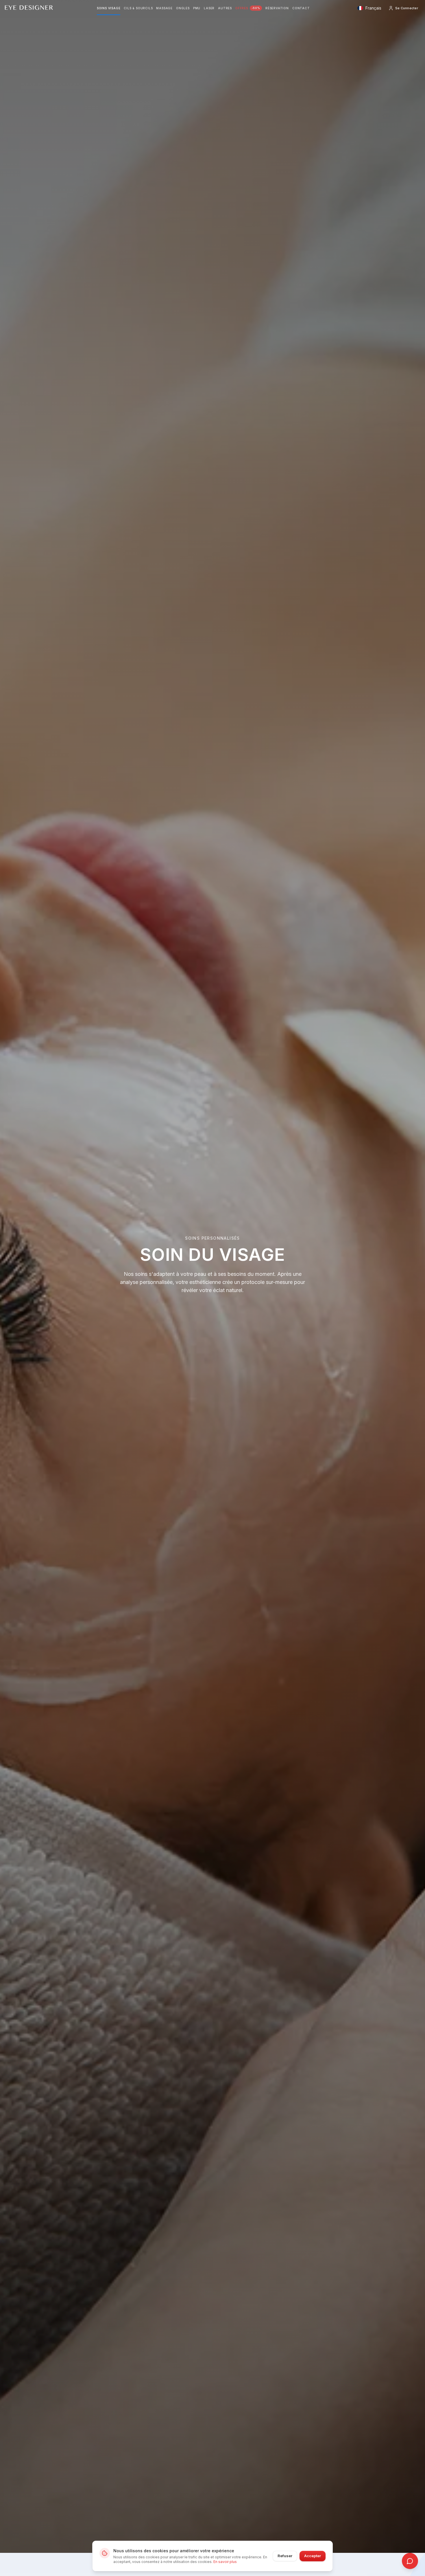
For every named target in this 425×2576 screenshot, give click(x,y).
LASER (209, 8)
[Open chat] (410, 2561)
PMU (197, 8)
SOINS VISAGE (109, 8)
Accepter (313, 2556)
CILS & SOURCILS (138, 8)
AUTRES (225, 8)
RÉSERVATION (277, 8)
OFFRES (248, 8)
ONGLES (183, 8)
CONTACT (301, 8)
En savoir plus (225, 2562)
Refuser (285, 2556)
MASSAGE (164, 8)
